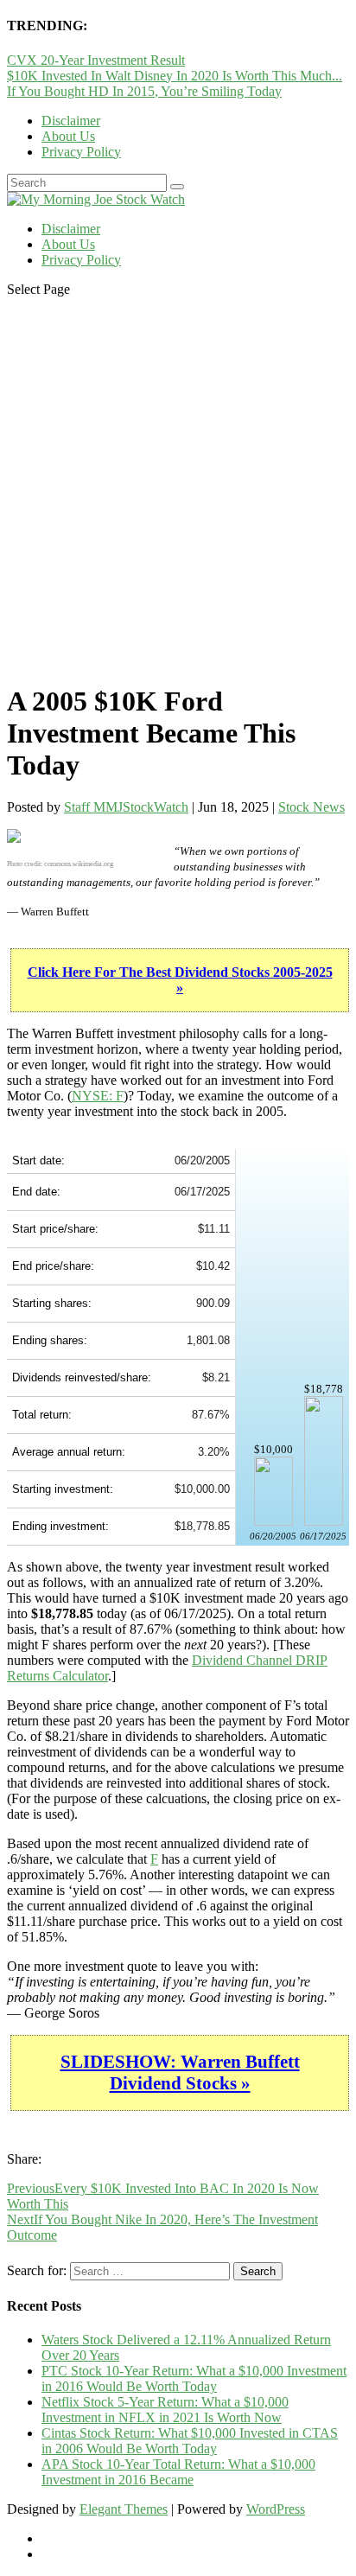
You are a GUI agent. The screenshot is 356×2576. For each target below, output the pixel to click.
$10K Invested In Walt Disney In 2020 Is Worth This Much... (175, 76)
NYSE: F (98, 1096)
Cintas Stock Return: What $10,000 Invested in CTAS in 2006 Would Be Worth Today (190, 2441)
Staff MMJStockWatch (126, 807)
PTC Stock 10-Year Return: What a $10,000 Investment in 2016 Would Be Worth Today (194, 2378)
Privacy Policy (81, 152)
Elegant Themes (124, 2509)
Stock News (311, 807)
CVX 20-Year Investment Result (96, 60)
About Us (68, 136)
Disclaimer (71, 121)
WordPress (276, 2509)
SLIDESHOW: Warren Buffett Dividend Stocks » (180, 2072)
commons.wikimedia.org (79, 864)
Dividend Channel (244, 1660)
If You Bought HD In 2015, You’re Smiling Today (144, 91)
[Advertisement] (178, 489)
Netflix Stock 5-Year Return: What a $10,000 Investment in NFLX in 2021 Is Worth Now (165, 2410)
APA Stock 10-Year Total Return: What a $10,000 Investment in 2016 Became (178, 2472)
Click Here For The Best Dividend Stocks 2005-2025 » (180, 980)
